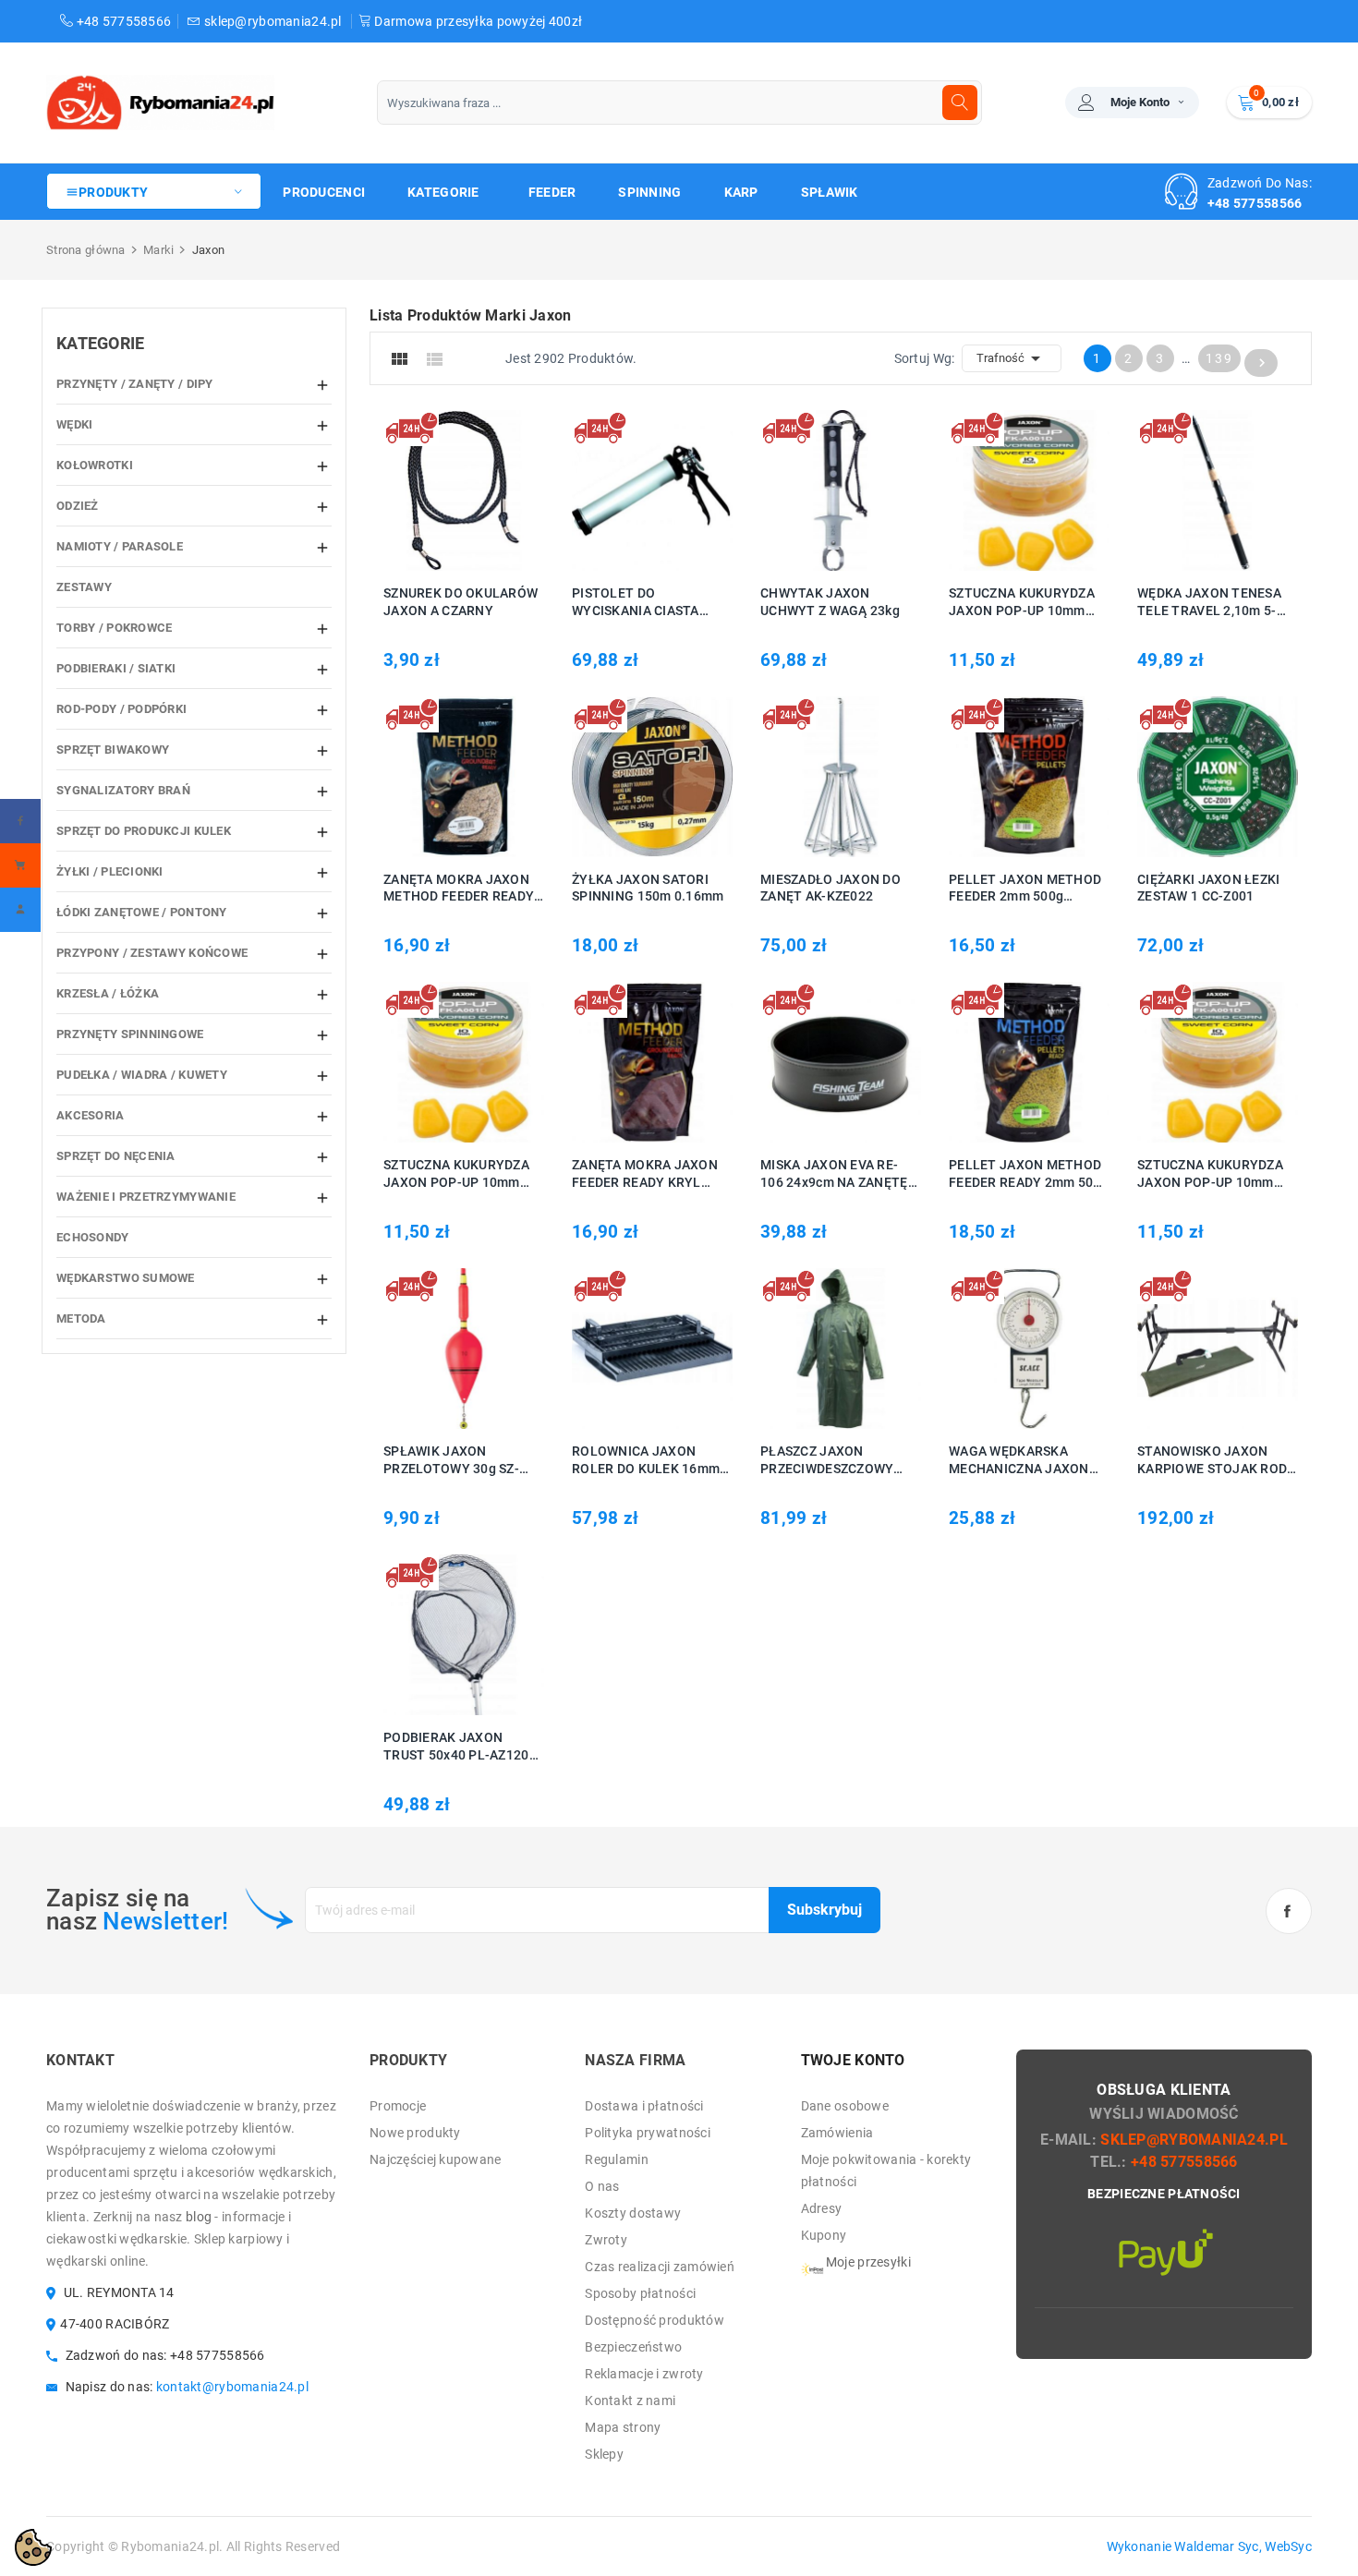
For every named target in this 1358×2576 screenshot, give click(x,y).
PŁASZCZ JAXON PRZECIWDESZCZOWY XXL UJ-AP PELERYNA (828, 1461)
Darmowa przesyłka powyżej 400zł (477, 21)
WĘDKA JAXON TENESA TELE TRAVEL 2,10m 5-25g (1209, 603)
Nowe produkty (415, 2133)
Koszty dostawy (633, 2213)
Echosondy (93, 1237)
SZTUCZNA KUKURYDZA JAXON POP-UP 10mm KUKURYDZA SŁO (1022, 603)
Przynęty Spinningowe (130, 1034)
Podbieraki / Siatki (116, 668)
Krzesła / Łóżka (108, 993)
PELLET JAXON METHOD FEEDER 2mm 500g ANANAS (1025, 889)
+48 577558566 (122, 21)
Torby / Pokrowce (114, 628)
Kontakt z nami (630, 2401)
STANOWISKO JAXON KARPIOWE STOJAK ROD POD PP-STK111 (1212, 1461)
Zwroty (606, 2240)
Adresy (822, 2208)
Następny (1262, 363)
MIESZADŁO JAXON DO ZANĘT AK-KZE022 (831, 888)
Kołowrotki (95, 465)
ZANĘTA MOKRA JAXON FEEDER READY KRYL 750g (645, 1174)
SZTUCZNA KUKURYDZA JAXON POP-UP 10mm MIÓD (456, 1174)
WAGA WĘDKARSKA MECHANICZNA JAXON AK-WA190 (1019, 1461)
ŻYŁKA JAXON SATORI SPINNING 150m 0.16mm (648, 888)
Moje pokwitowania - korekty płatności (886, 2171)
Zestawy (84, 587)
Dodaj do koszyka (436, 490)
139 (1219, 358)
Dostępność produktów (655, 2320)
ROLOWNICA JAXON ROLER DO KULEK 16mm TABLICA (646, 1461)
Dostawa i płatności (644, 2106)
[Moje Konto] (20, 910)
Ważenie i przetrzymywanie (146, 1197)
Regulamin (617, 2159)
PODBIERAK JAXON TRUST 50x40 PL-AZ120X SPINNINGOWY (461, 1747)
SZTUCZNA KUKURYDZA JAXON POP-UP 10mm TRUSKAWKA (1210, 1174)
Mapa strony (623, 2427)
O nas (602, 2186)
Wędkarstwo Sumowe (126, 1278)
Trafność (1012, 358)
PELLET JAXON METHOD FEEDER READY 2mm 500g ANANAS (1029, 1174)
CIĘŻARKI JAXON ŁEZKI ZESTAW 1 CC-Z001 (1209, 888)
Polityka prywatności (648, 2133)
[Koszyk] (20, 865)
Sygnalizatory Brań (123, 790)
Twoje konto (853, 2060)
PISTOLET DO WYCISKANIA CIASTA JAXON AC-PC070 (636, 603)
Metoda (81, 1318)
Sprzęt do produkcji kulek (144, 831)
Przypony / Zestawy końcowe (152, 953)
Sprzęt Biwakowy (113, 750)
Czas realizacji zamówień (660, 2267)
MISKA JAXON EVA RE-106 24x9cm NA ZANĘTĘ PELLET (834, 1174)
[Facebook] (20, 821)
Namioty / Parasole (120, 546)
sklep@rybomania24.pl (273, 21)
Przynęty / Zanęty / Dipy (135, 384)
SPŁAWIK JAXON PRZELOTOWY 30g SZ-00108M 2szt (451, 1461)
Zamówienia (837, 2133)
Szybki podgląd (485, 490)
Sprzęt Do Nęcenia (116, 1156)
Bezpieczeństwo (633, 2347)
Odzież (78, 506)
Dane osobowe (845, 2106)
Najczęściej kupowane (436, 2159)
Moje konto (1140, 102)
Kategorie (101, 343)
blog (199, 2217)
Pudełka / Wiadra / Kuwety (142, 1075)
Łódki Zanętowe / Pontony (142, 912)
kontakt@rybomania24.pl (232, 2387)
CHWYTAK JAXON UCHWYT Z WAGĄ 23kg (830, 602)
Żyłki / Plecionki (110, 871)
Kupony (824, 2235)
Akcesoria (91, 1115)
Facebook (1289, 1911)
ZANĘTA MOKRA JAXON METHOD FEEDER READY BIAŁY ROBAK (459, 889)
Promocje (398, 2106)
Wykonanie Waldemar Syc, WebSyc (1209, 2546)
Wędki (74, 424)
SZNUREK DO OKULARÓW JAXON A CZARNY (461, 602)
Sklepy (604, 2454)
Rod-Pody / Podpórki (121, 709)
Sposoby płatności (640, 2293)
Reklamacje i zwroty (644, 2374)
